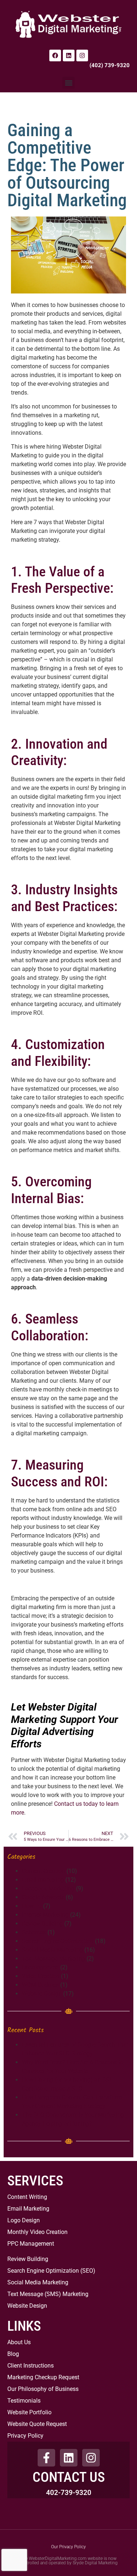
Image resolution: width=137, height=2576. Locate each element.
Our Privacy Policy (68, 2547)
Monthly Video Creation (37, 2232)
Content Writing (27, 2197)
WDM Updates (40, 1985)
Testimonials (24, 2401)
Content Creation (43, 1871)
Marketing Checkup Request (43, 2377)
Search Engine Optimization (58, 1941)
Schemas (34, 1932)
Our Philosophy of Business (43, 2389)
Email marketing (43, 1880)
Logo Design (24, 2220)
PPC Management (31, 2244)
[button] (68, 83)
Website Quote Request (37, 2424)
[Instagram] (82, 55)
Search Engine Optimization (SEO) (51, 2271)
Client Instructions (31, 2366)
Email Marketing (28, 2209)
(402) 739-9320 (110, 65)
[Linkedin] (69, 55)
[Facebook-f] (46, 2458)
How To (32, 1906)
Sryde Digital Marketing (95, 2563)
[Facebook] (55, 55)
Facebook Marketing (48, 1888)
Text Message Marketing (54, 1959)
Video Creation (41, 1976)
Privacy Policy (25, 2436)
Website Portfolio (29, 2412)
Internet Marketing (45, 1915)
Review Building (42, 1924)
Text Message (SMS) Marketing (48, 2294)
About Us (19, 2342)
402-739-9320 (69, 2493)
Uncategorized (40, 1967)
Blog (13, 2354)
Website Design (42, 1994)
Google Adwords (43, 1897)
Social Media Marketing (52, 1950)
